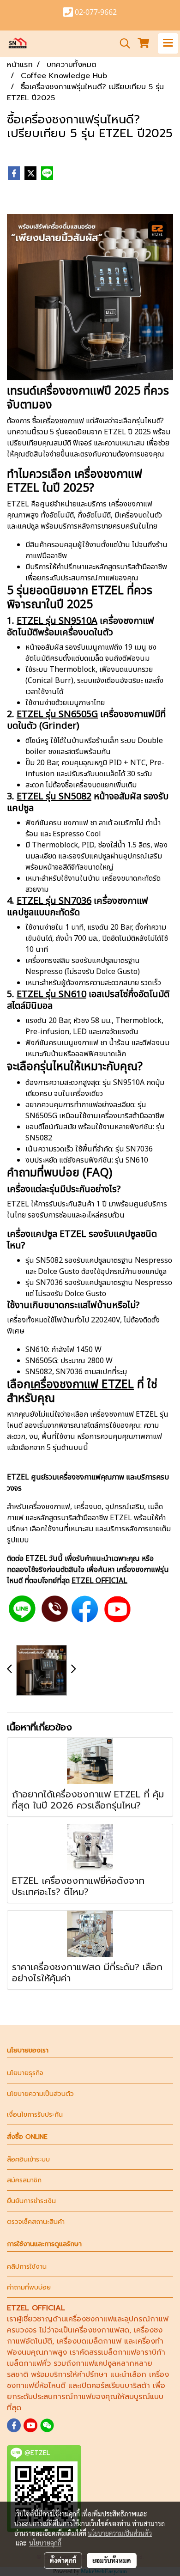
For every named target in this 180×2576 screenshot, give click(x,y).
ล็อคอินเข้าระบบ (28, 2159)
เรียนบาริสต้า (129, 2386)
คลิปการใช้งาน (27, 2267)
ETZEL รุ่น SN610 (51, 994)
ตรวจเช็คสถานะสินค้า (36, 2222)
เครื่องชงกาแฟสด (101, 2330)
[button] (122, 43)
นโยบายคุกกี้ (45, 2543)
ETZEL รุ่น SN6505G (57, 714)
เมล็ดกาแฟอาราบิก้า (133, 2352)
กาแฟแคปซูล (96, 2363)
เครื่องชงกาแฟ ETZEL (82, 1384)
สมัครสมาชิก (24, 2180)
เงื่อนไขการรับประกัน (35, 2115)
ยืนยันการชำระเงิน (31, 2201)
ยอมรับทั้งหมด (112, 2560)
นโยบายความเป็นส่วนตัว (40, 2094)
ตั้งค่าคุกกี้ (63, 2560)
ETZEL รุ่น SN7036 (54, 901)
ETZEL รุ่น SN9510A (57, 621)
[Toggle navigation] (168, 43)
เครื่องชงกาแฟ (62, 421)
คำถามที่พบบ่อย (29, 2287)
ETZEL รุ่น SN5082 (54, 797)
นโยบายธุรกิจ (25, 2073)
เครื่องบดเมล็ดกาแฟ (89, 2341)
